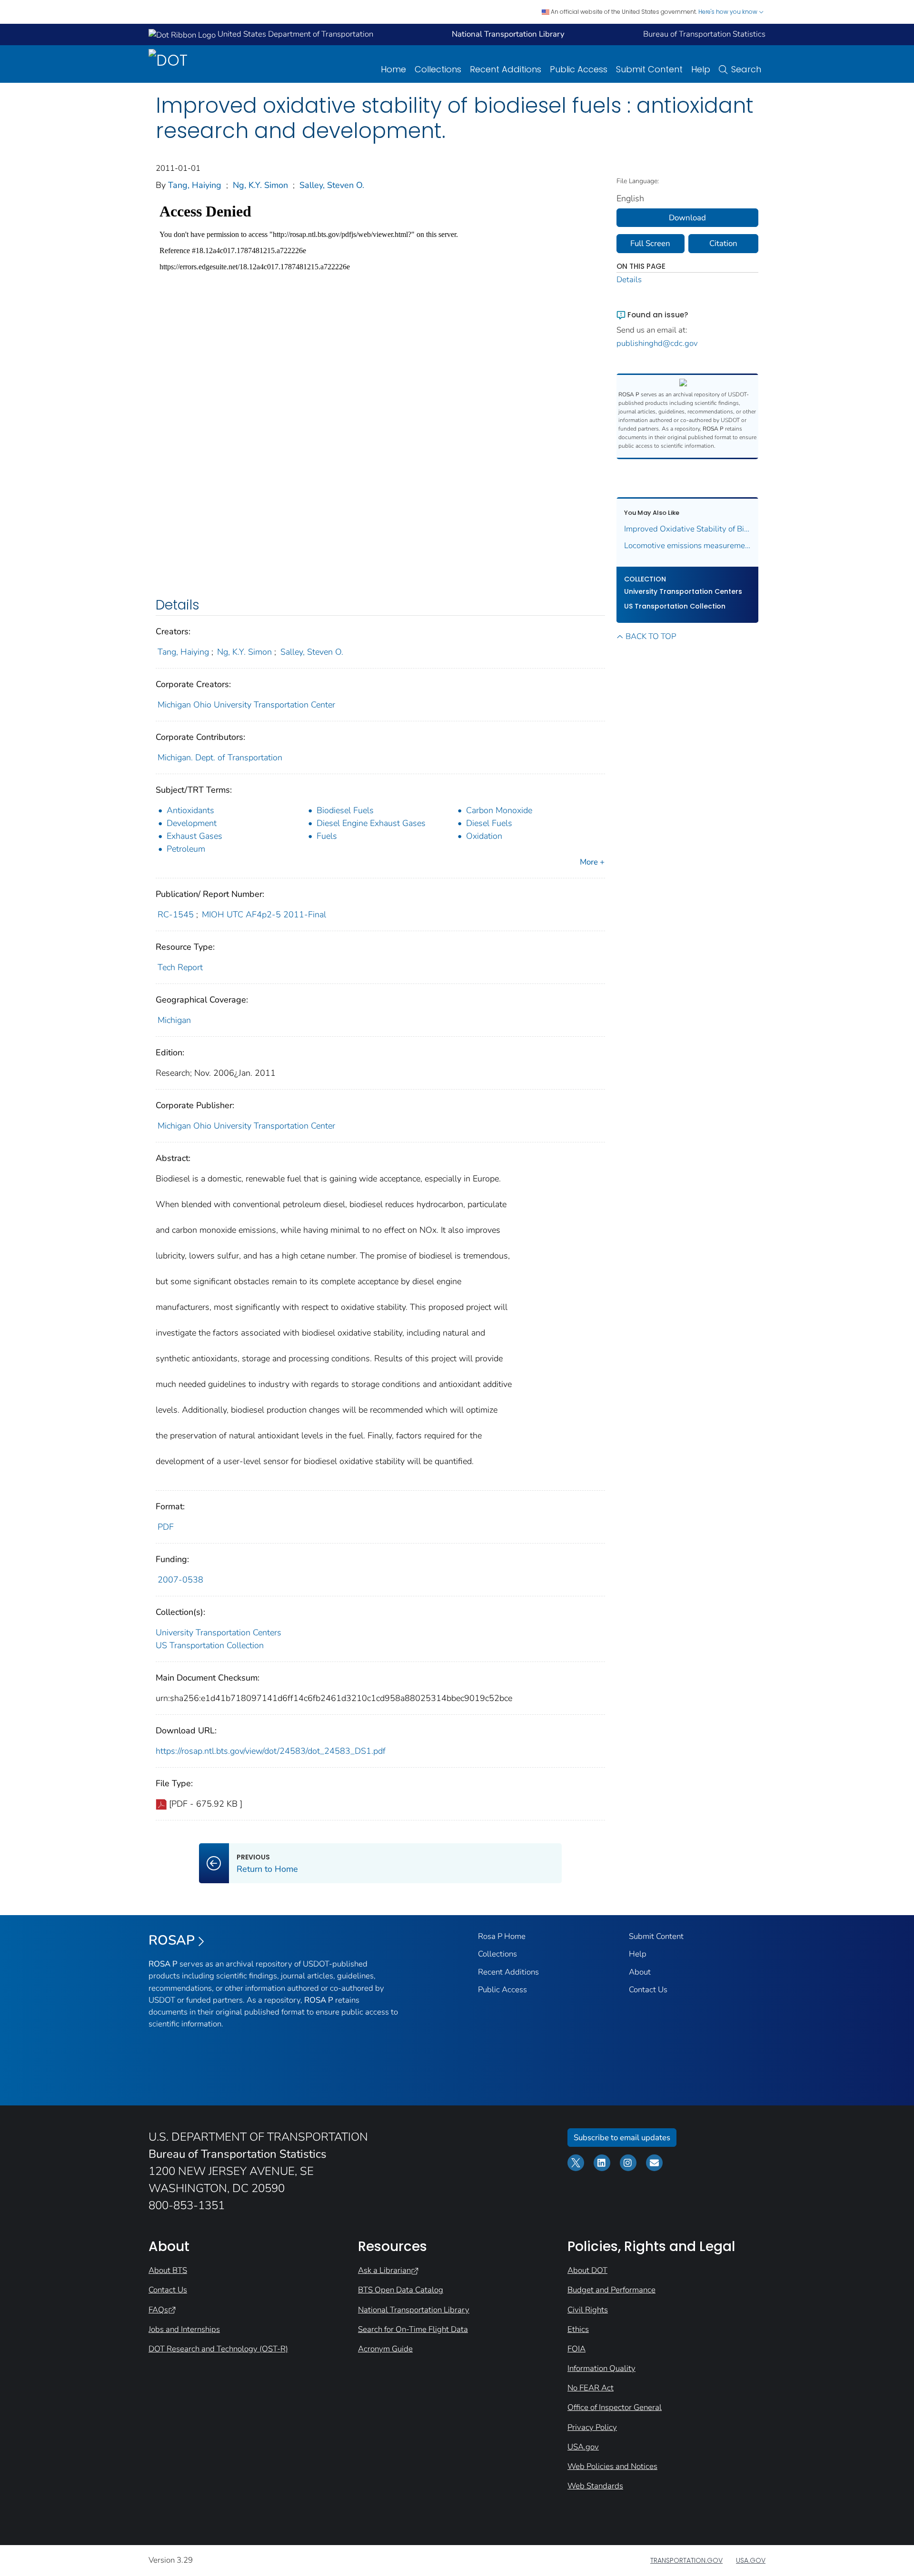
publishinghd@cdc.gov (657, 343)
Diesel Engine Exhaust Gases (371, 823)
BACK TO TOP (651, 636)
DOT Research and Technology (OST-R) (218, 2349)
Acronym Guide (385, 2349)
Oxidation (484, 836)
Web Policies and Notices (612, 2466)
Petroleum (186, 849)
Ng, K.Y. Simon (260, 185)
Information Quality (601, 2368)
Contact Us (648, 1990)
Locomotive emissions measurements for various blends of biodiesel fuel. (688, 546)
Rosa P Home (502, 1936)
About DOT (587, 2270)
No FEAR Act (591, 2388)
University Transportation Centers (219, 1632)
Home (393, 69)
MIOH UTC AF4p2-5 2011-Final (264, 914)
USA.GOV (751, 2560)
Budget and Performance (611, 2290)
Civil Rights (588, 2310)
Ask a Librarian (384, 2270)
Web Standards (595, 2486)
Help (701, 69)
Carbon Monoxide (499, 810)
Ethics (578, 2329)
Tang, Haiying (195, 185)
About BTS (168, 2270)
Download (687, 218)
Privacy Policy (592, 2427)
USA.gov (583, 2447)
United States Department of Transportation (294, 34)
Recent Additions (506, 69)
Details (629, 280)
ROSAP (172, 1940)
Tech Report (180, 967)
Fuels (327, 836)
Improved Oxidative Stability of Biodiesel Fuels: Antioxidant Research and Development (688, 529)
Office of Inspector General (615, 2407)
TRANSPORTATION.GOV (686, 2560)
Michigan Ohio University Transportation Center (246, 705)
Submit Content (649, 69)
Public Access (579, 69)
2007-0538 (180, 1580)
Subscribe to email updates (622, 2138)
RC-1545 (176, 914)
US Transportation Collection (210, 1645)
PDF (166, 1527)
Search (746, 69)
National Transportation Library (414, 2310)
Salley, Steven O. (332, 185)
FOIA (576, 2349)
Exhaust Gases (194, 836)
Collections (438, 69)
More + (592, 862)
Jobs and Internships (184, 2329)
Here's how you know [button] (729, 12)
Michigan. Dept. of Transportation (220, 757)
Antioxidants (190, 810)
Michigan (174, 1020)
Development (192, 823)
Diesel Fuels (489, 823)
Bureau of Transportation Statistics (704, 34)
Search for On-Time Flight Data (413, 2329)
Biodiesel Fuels (345, 810)
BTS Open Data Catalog (401, 2290)
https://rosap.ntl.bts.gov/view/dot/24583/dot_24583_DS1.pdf (271, 1751)
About (640, 1972)
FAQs (158, 2310)
